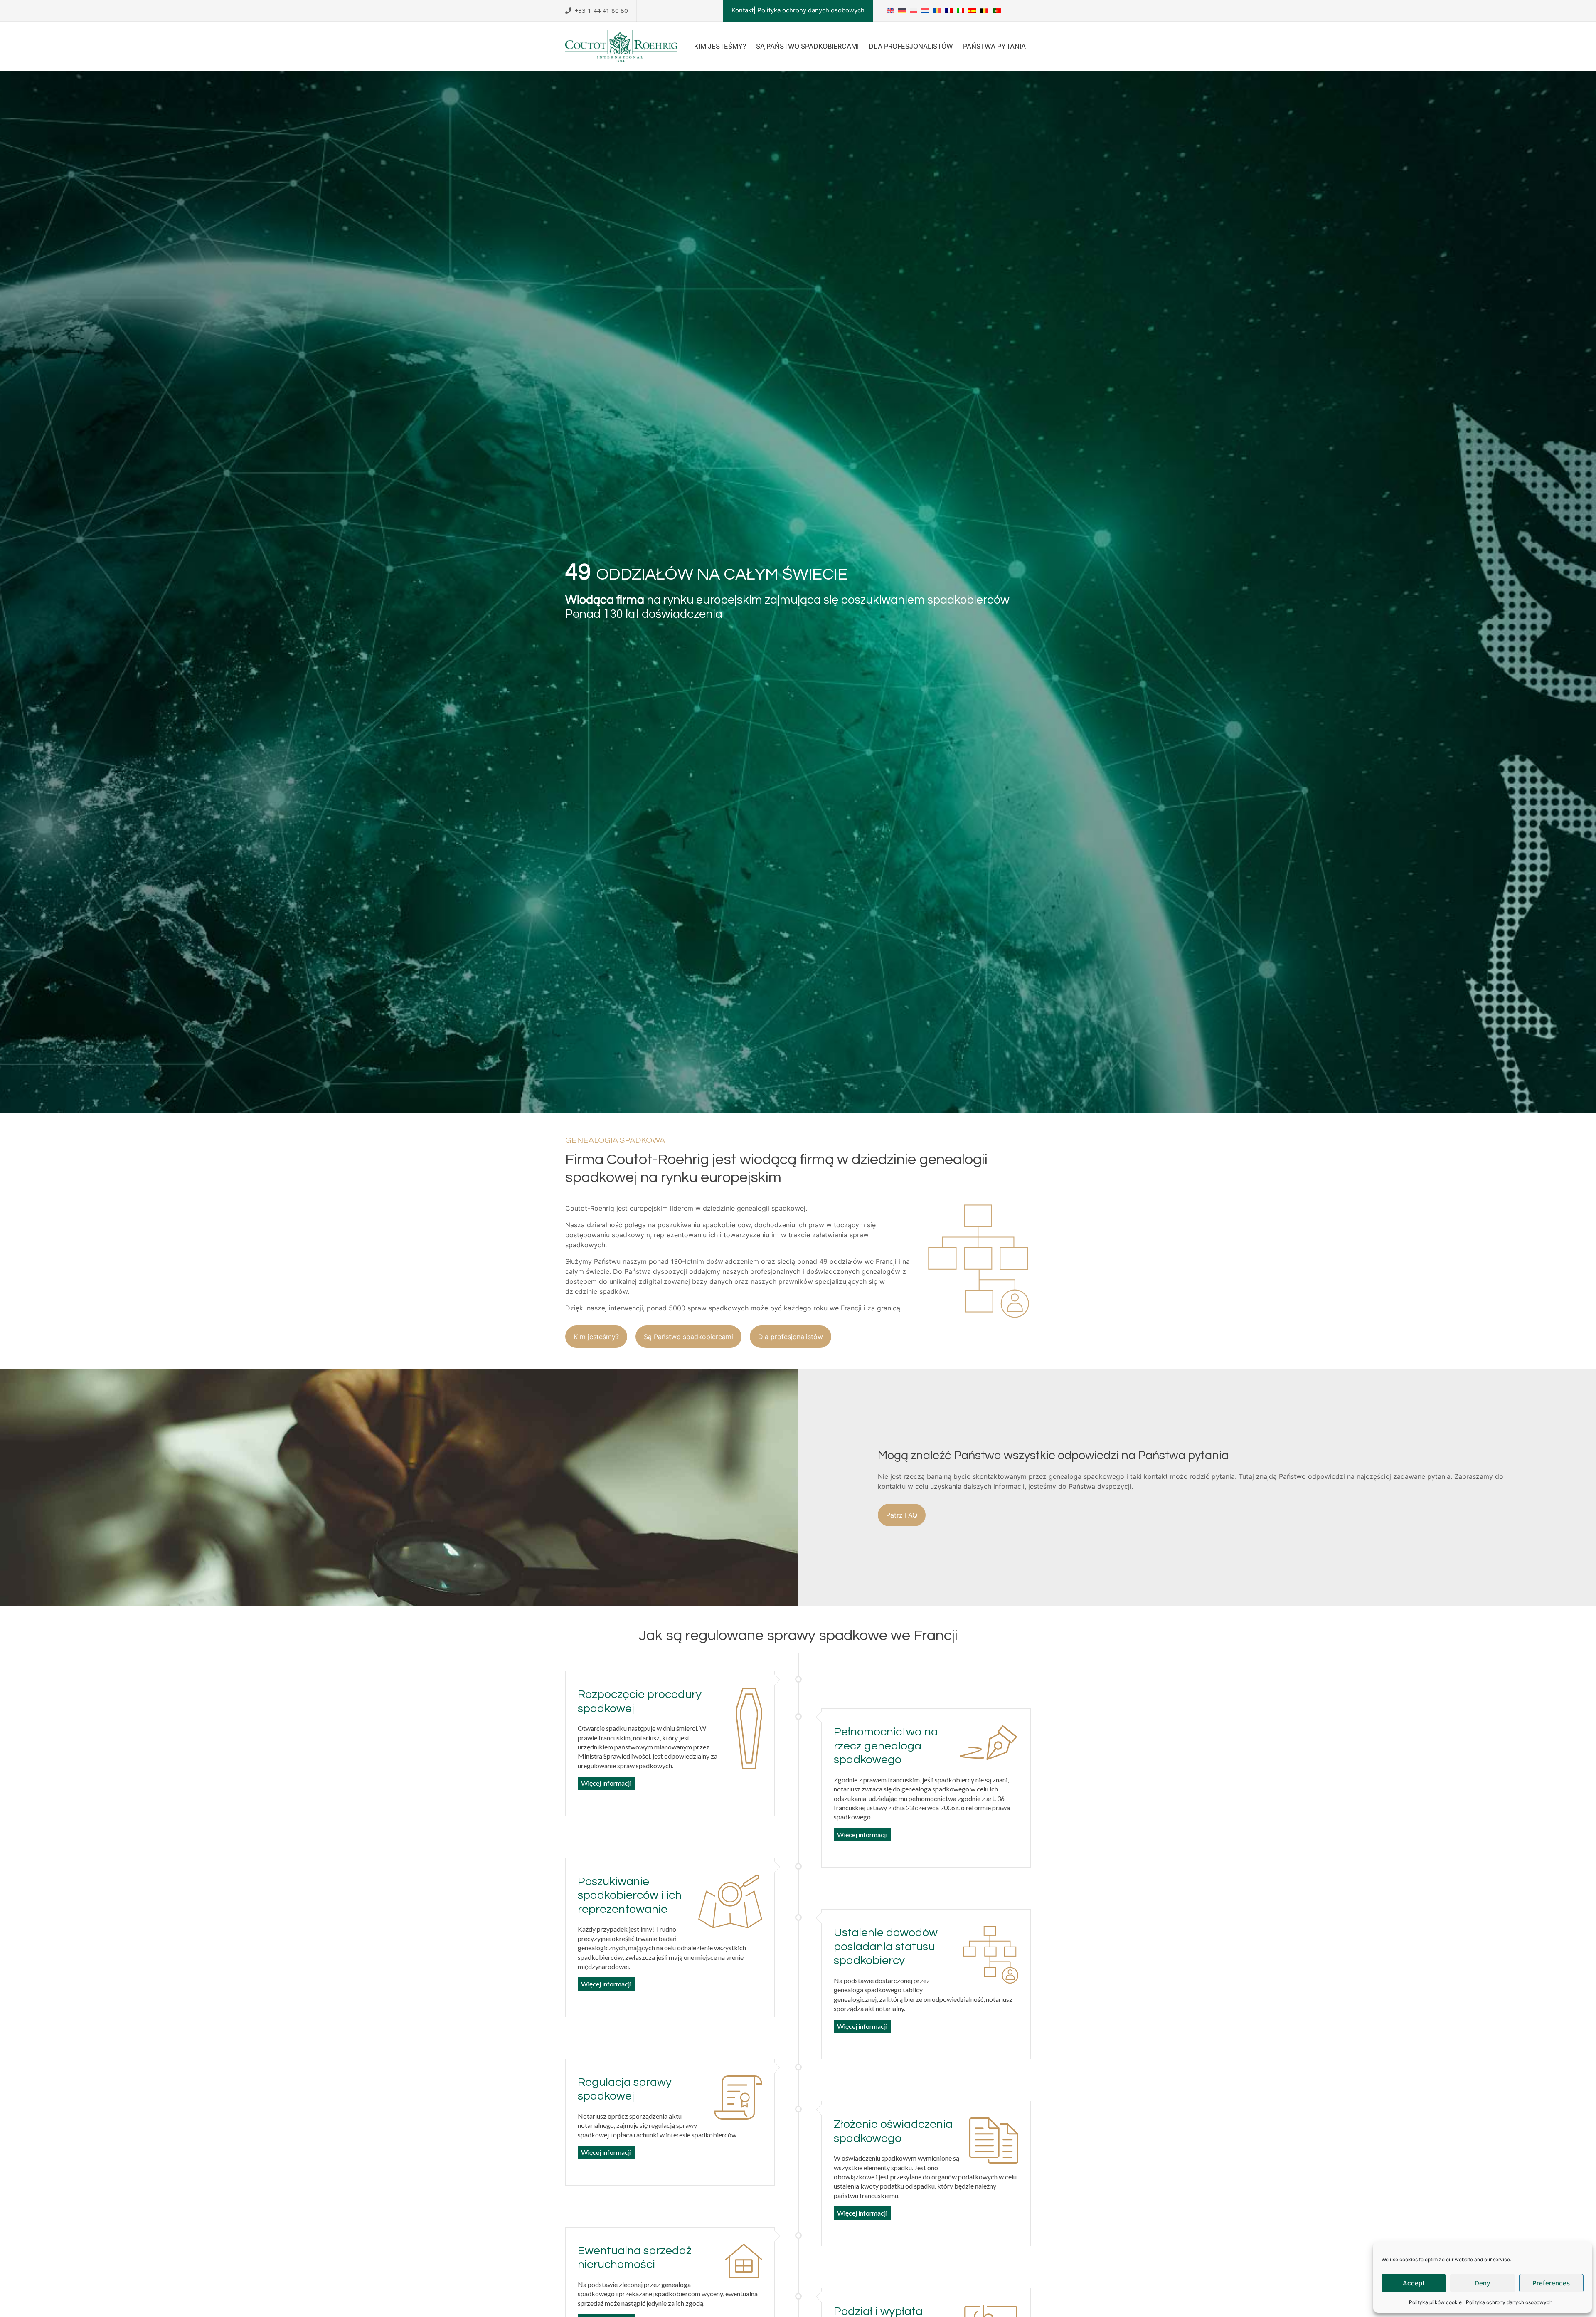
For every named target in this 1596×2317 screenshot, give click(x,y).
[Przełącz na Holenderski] (925, 11)
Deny (1483, 2283)
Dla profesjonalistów (911, 46)
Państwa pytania (994, 46)
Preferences (1551, 2283)
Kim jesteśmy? (720, 46)
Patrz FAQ (902, 1515)
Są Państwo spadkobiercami (807, 46)
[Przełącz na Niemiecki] (902, 11)
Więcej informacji (606, 1783)
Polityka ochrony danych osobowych (1509, 2302)
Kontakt (743, 10)
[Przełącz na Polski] (914, 11)
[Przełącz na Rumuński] (937, 11)
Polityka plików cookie (1435, 2302)
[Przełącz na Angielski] (890, 11)
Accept (1414, 2283)
